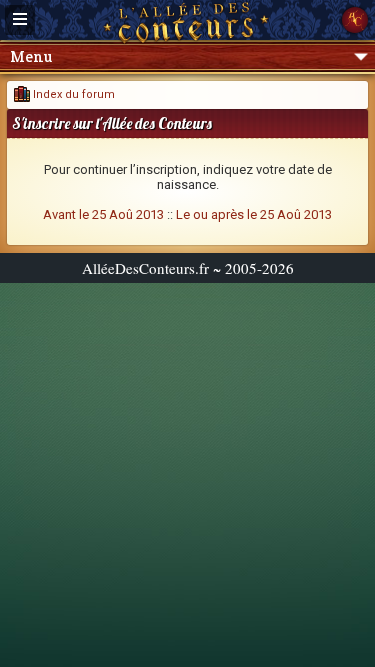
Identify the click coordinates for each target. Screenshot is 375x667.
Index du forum (72, 94)
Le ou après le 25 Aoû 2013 (254, 214)
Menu (31, 56)
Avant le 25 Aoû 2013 (103, 214)
